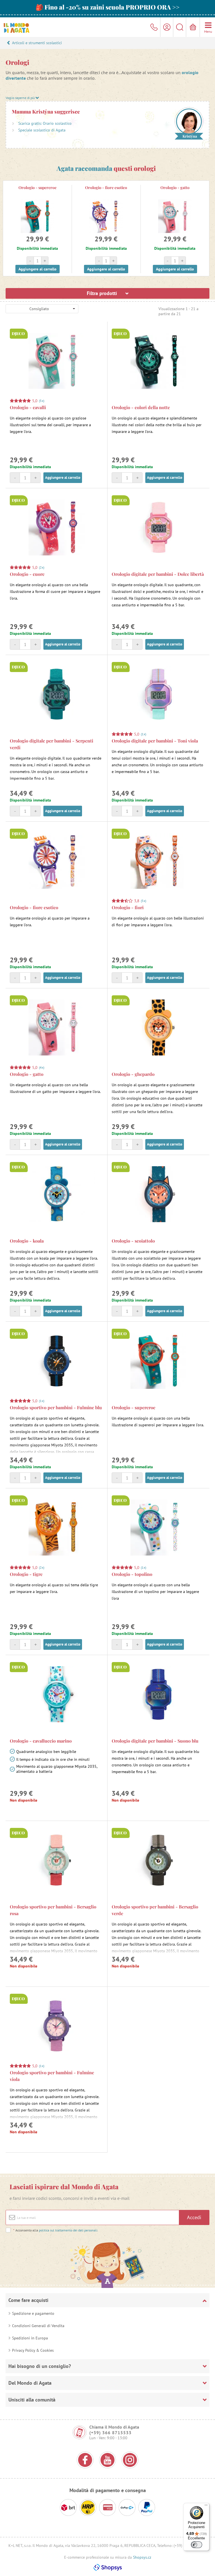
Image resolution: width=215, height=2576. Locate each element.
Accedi (194, 2217)
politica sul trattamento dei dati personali (68, 2230)
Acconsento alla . (56, 2230)
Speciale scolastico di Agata (42, 130)
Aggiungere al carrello (38, 269)
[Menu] (206, 2506)
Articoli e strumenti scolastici (37, 43)
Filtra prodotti (103, 293)
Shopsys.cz (142, 2557)
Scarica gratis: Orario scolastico (45, 123)
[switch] (197, 2545)
